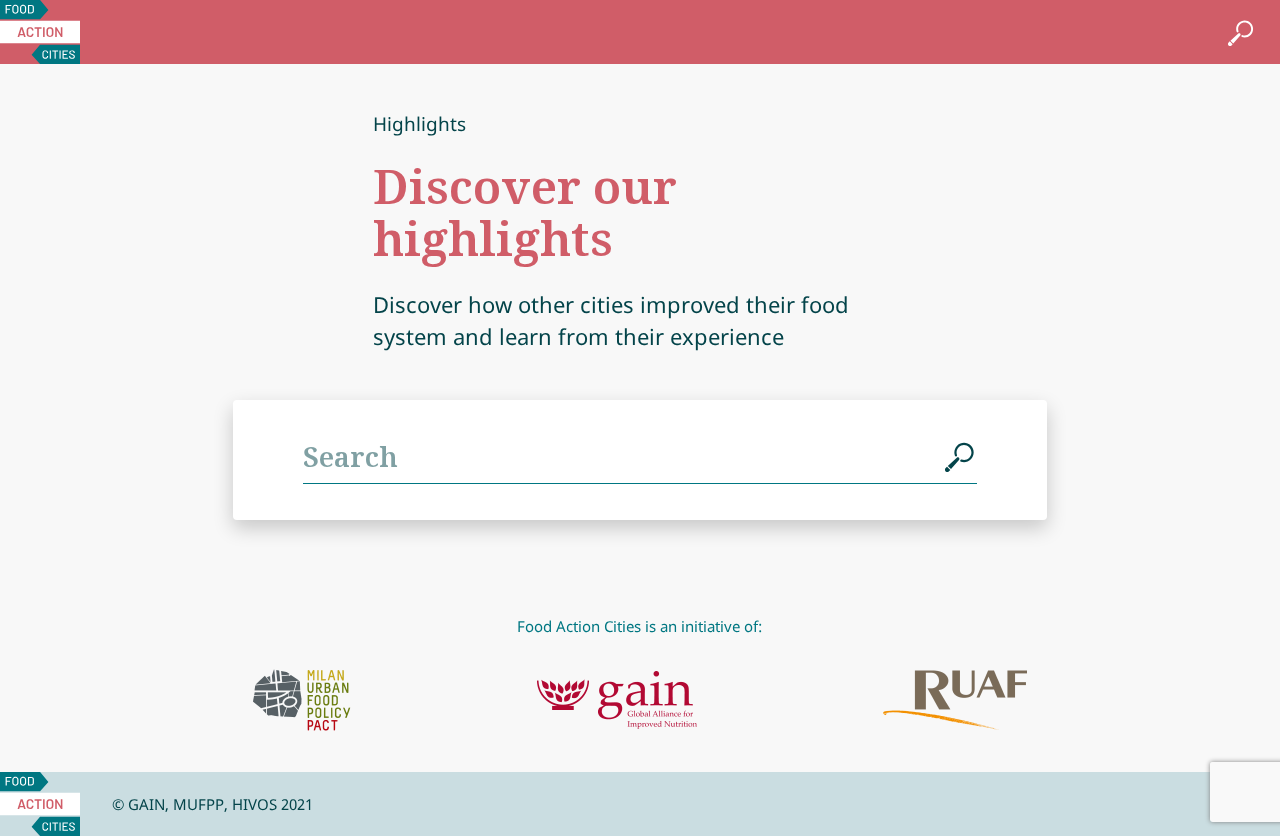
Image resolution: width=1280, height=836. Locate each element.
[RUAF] (955, 700)
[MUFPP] (302, 700)
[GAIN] (617, 700)
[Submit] (961, 456)
